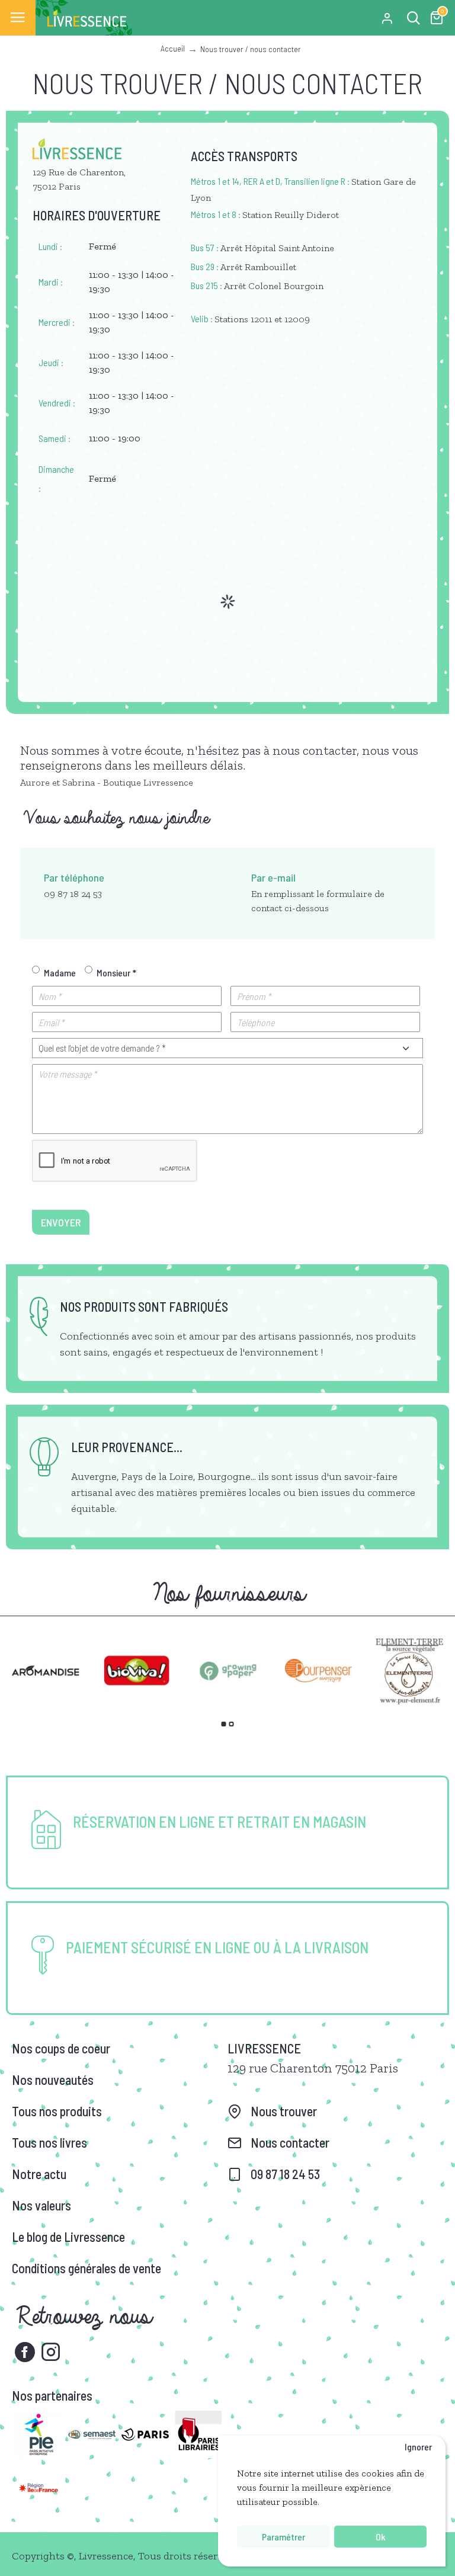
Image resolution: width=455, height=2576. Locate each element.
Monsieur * (116, 973)
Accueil (173, 48)
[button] (224, 1724)
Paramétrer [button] (283, 2537)
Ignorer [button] (418, 2447)
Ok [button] (380, 2537)
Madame (60, 973)
